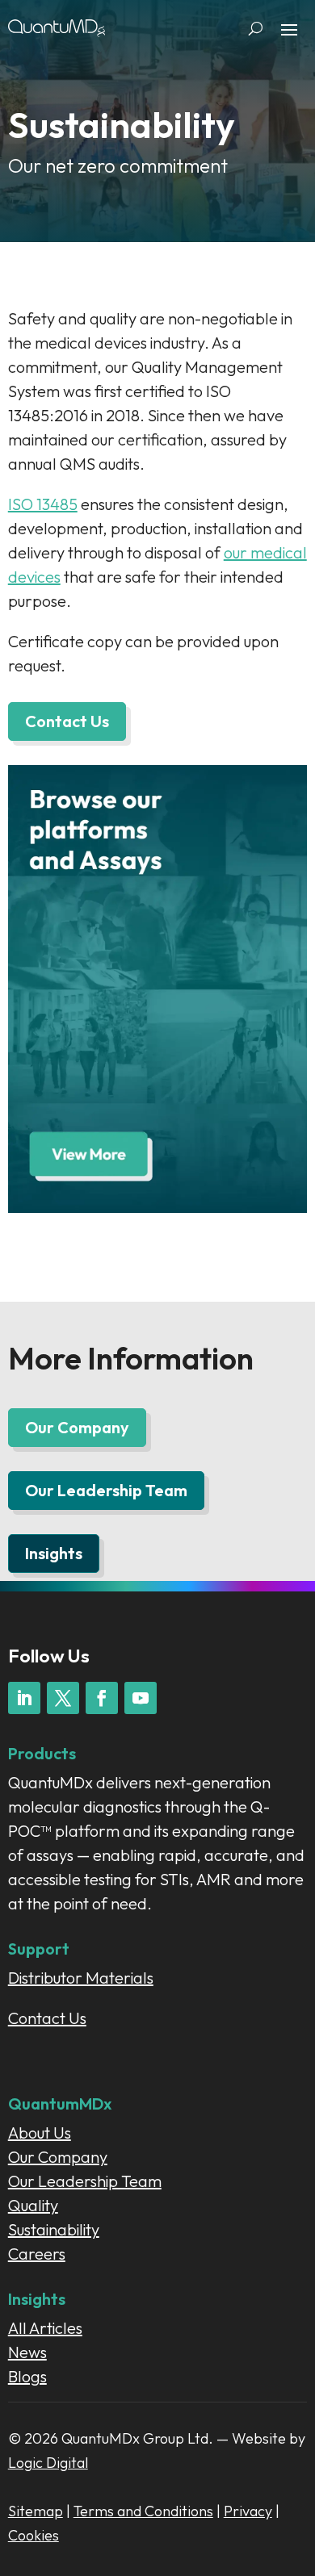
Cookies (34, 2535)
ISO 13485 (43, 504)
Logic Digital (48, 2463)
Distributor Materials (81, 1978)
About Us (40, 2133)
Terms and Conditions (143, 2511)
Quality (33, 2205)
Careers (37, 2254)
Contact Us (67, 721)
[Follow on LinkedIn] (24, 1698)
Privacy (248, 2511)
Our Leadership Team (106, 1490)
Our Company (77, 1427)
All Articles (45, 2328)
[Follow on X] (63, 1698)
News (27, 2352)
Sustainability (54, 2229)
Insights (54, 1553)
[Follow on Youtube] (141, 1698)
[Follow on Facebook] (102, 1698)
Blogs (27, 2376)
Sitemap (36, 2511)
